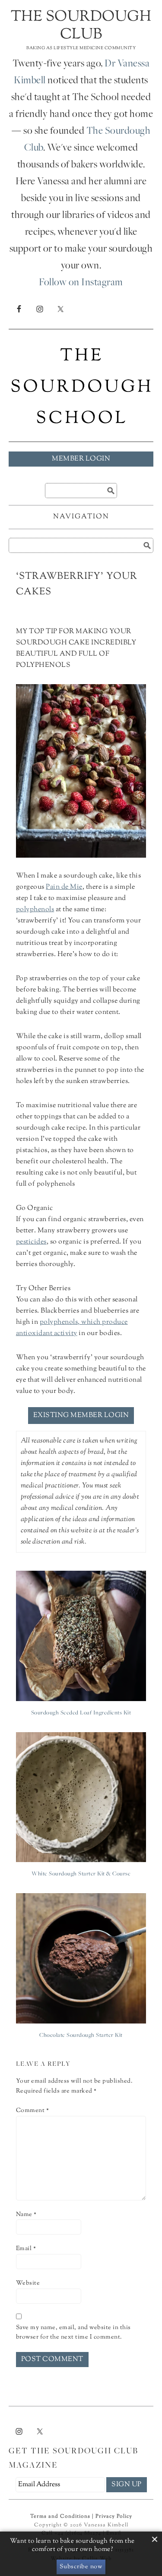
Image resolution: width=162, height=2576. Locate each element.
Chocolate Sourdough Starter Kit (81, 2036)
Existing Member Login (81, 1416)
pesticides (31, 1242)
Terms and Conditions (60, 2516)
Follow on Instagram (81, 283)
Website (28, 2283)
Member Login (81, 459)
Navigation (81, 517)
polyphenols (35, 910)
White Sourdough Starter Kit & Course (81, 1874)
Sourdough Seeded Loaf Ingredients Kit (81, 1713)
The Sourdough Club (81, 26)
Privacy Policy (114, 2516)
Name (26, 2215)
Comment (33, 2111)
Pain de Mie (64, 887)
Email (26, 2249)
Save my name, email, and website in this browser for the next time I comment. (73, 2333)
